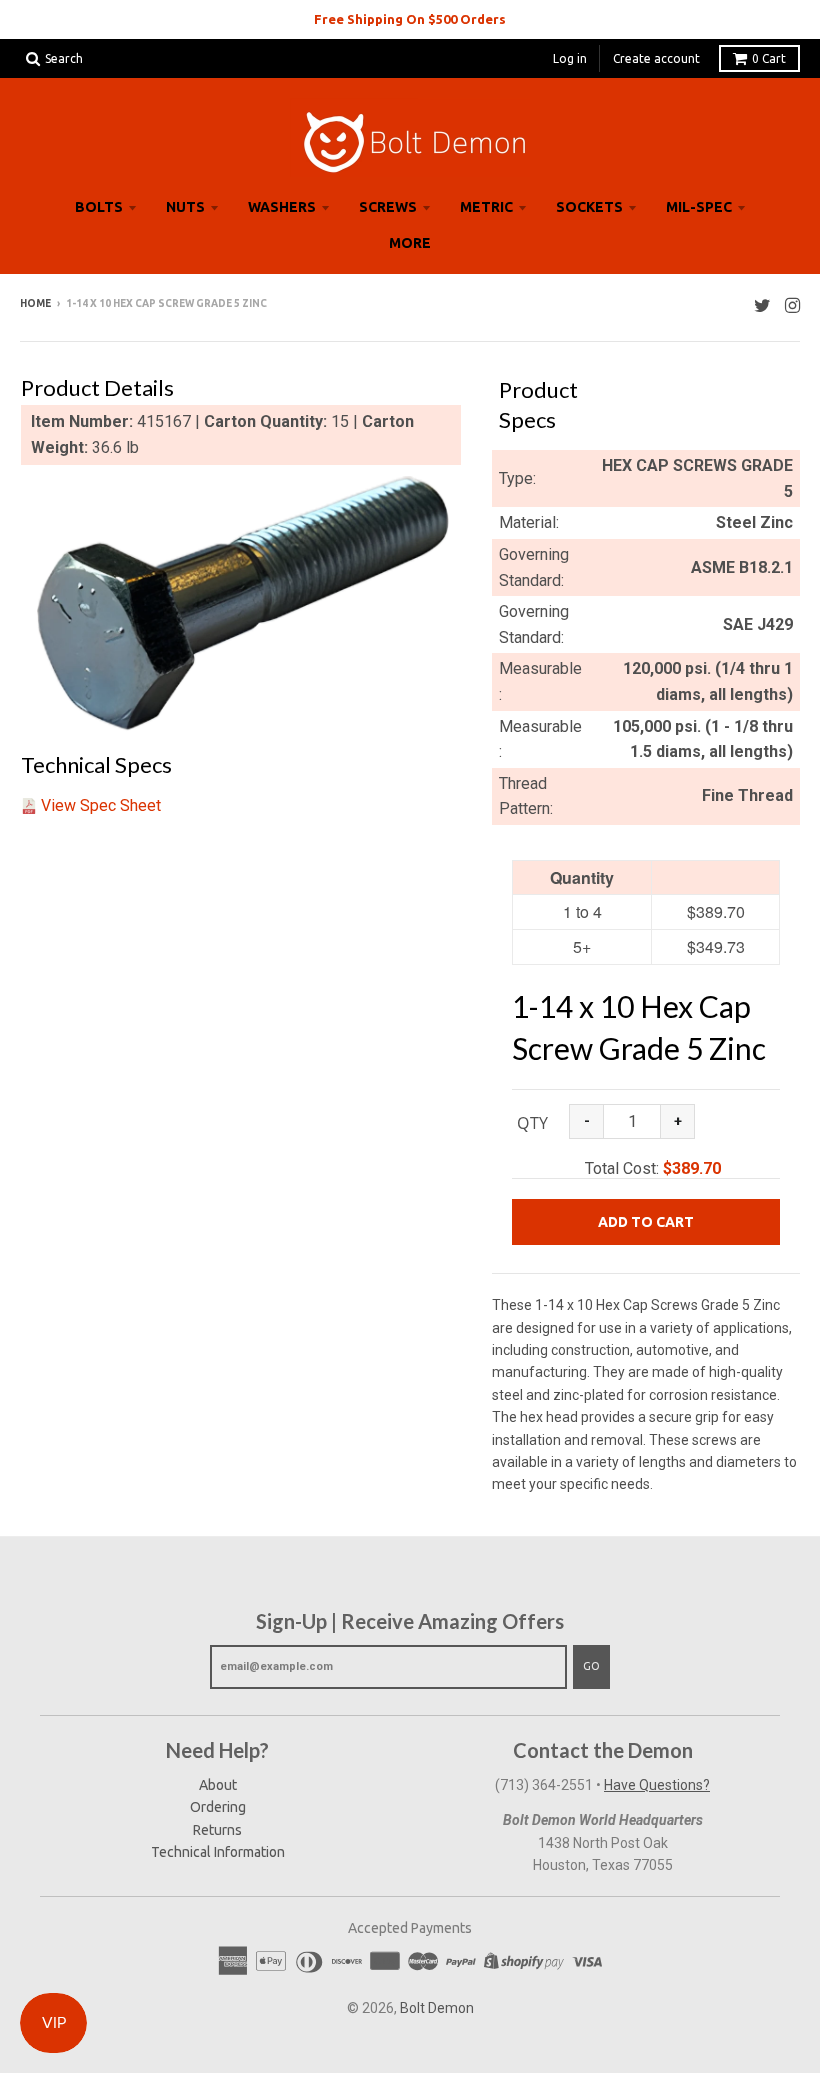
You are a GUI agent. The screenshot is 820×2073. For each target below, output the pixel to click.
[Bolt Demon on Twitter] (762, 305)
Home (35, 303)
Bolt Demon (437, 2008)
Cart (769, 58)
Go (591, 1666)
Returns (217, 1830)
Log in (570, 58)
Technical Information (218, 1852)
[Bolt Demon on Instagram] (792, 305)
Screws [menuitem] (388, 207)
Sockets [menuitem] (589, 207)
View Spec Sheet (101, 805)
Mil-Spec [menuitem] (699, 207)
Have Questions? (657, 1785)
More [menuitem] (410, 243)
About (218, 1785)
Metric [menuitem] (486, 207)
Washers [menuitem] (282, 207)
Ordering (218, 1807)
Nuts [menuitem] (185, 207)
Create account (656, 58)
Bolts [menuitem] (99, 207)
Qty (532, 1123)
